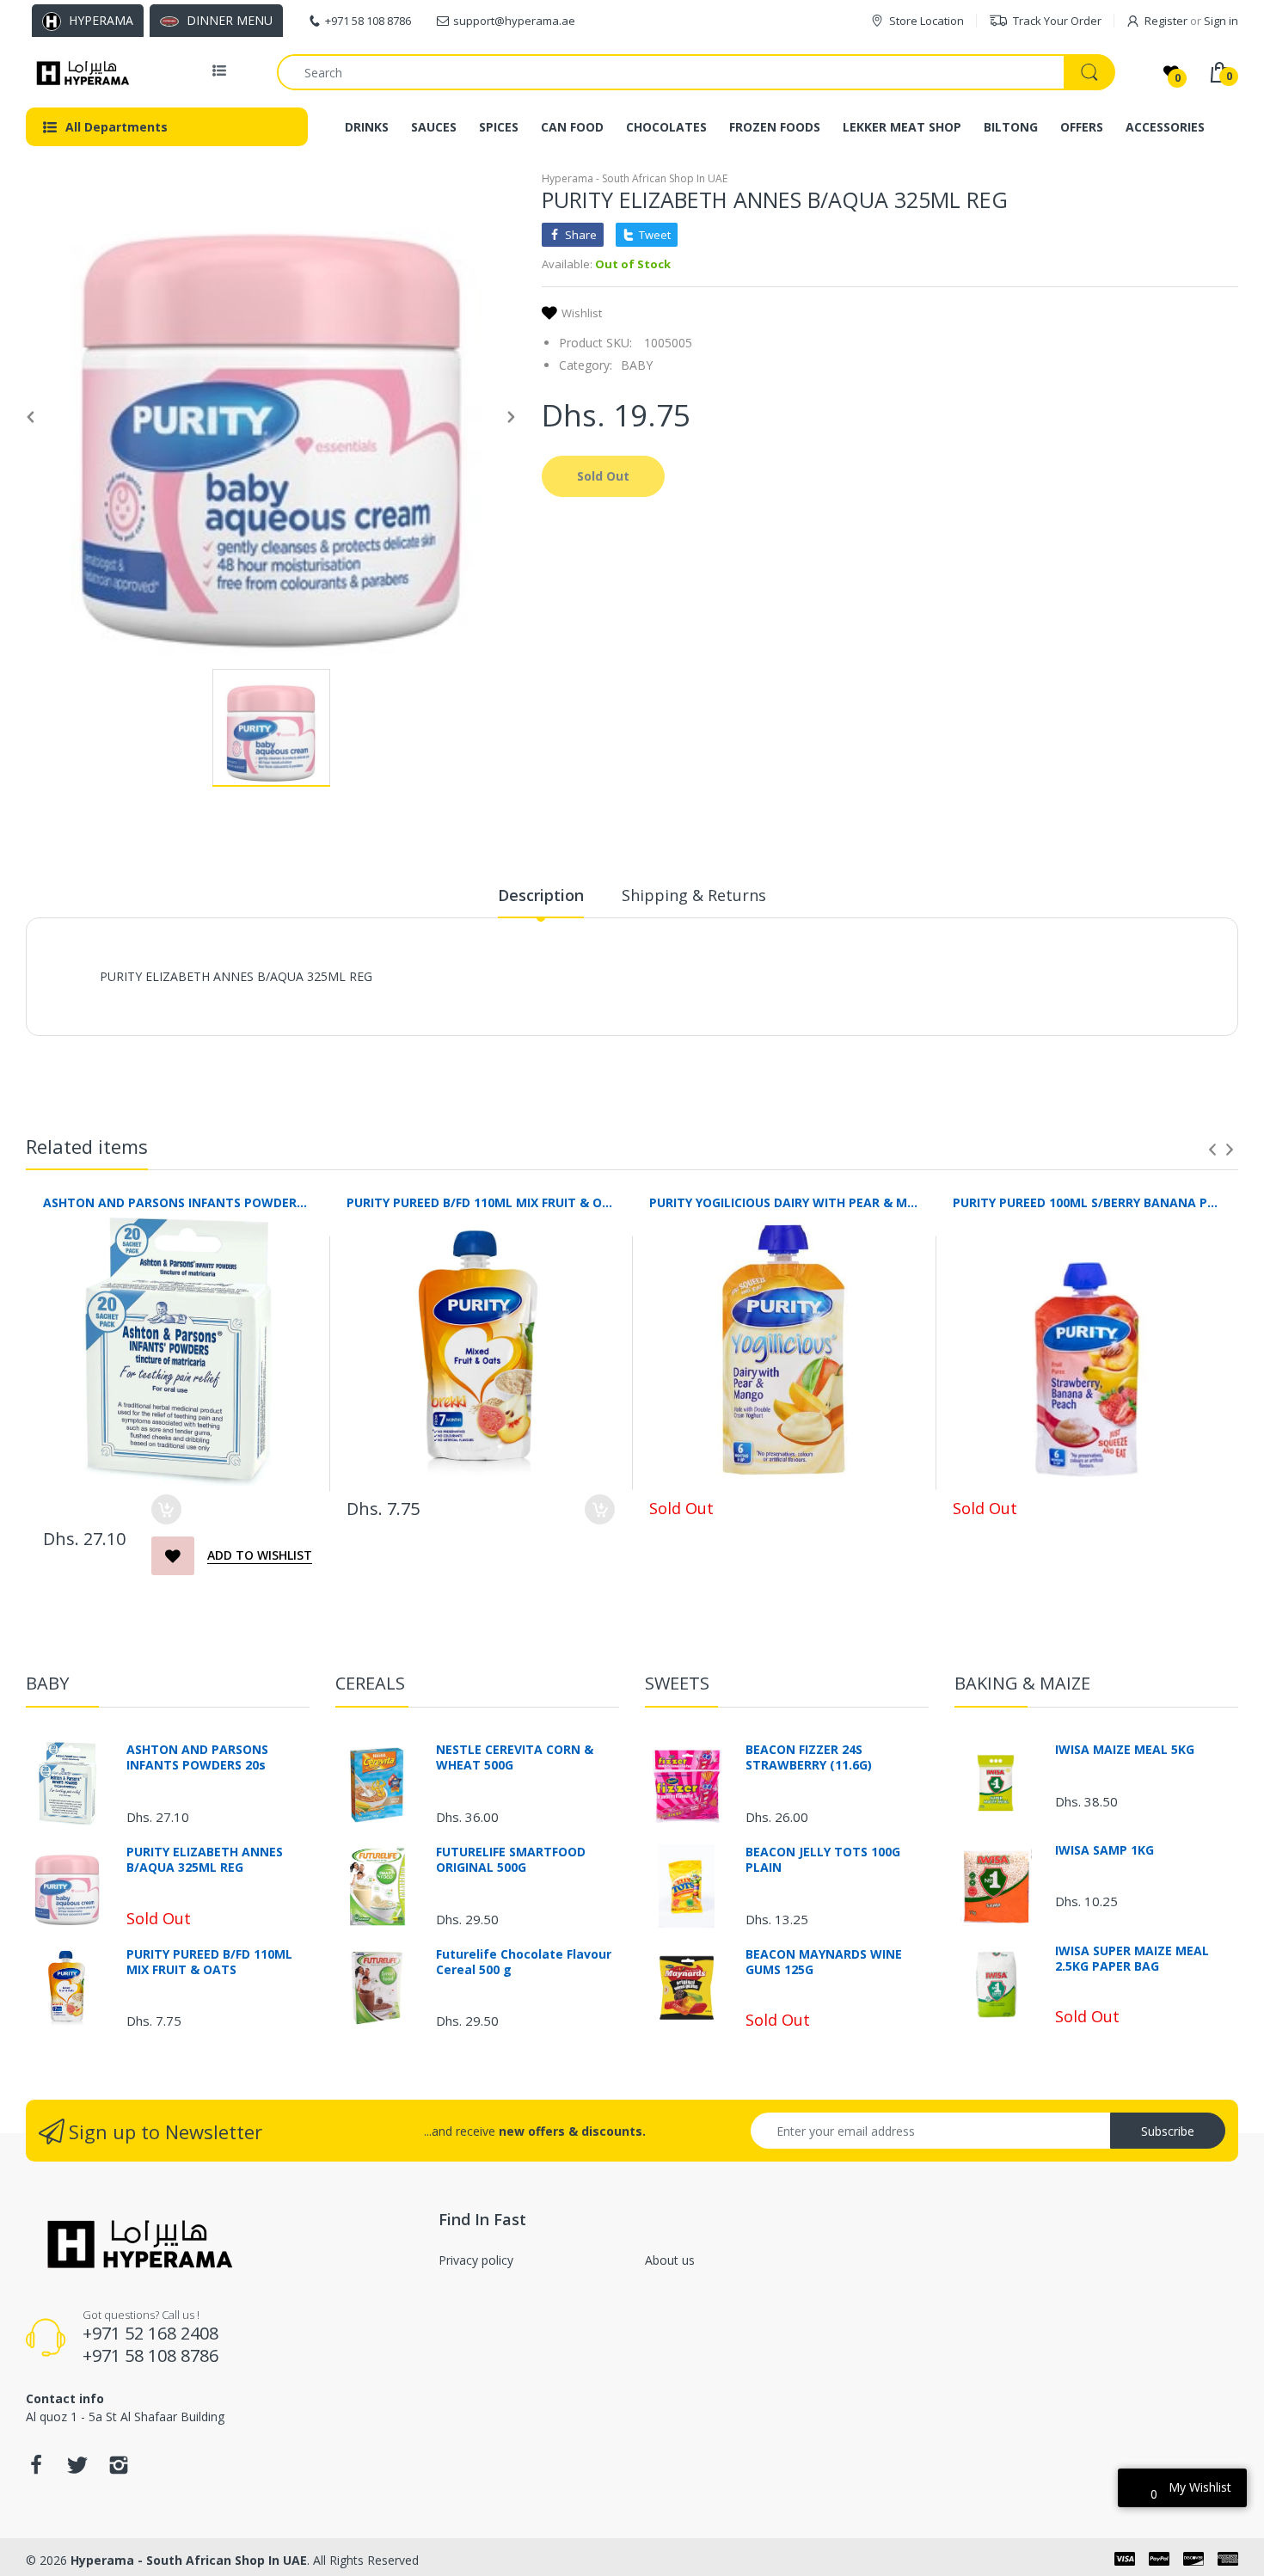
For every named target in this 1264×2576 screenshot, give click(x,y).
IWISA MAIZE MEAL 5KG (1125, 1750)
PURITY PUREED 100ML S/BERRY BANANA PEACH (1087, 1202)
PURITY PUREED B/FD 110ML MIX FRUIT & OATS (481, 1202)
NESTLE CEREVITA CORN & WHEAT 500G (515, 1757)
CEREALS (370, 1683)
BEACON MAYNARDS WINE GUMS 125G (824, 1962)
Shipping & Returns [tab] (694, 895)
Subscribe (1168, 2131)
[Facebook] (36, 2470)
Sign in (1221, 21)
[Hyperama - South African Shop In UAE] (80, 72)
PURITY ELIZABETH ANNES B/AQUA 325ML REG (205, 1860)
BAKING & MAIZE (1022, 1683)
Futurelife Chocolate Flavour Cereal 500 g (524, 1962)
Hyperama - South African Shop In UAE (635, 178)
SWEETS (677, 1683)
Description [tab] (541, 895)
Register (1166, 21)
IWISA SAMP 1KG (1104, 1850)
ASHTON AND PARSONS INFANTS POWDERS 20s (178, 1202)
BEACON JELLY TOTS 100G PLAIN (823, 1860)
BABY (637, 365)
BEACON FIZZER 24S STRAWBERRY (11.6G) (809, 1757)
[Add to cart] (166, 1509)
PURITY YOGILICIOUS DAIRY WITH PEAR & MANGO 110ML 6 (784, 1202)
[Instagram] (119, 2470)
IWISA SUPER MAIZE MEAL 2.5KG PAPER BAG (1132, 1959)
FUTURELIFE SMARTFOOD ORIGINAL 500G (511, 1860)
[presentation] (1212, 1150)
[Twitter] (77, 2470)
